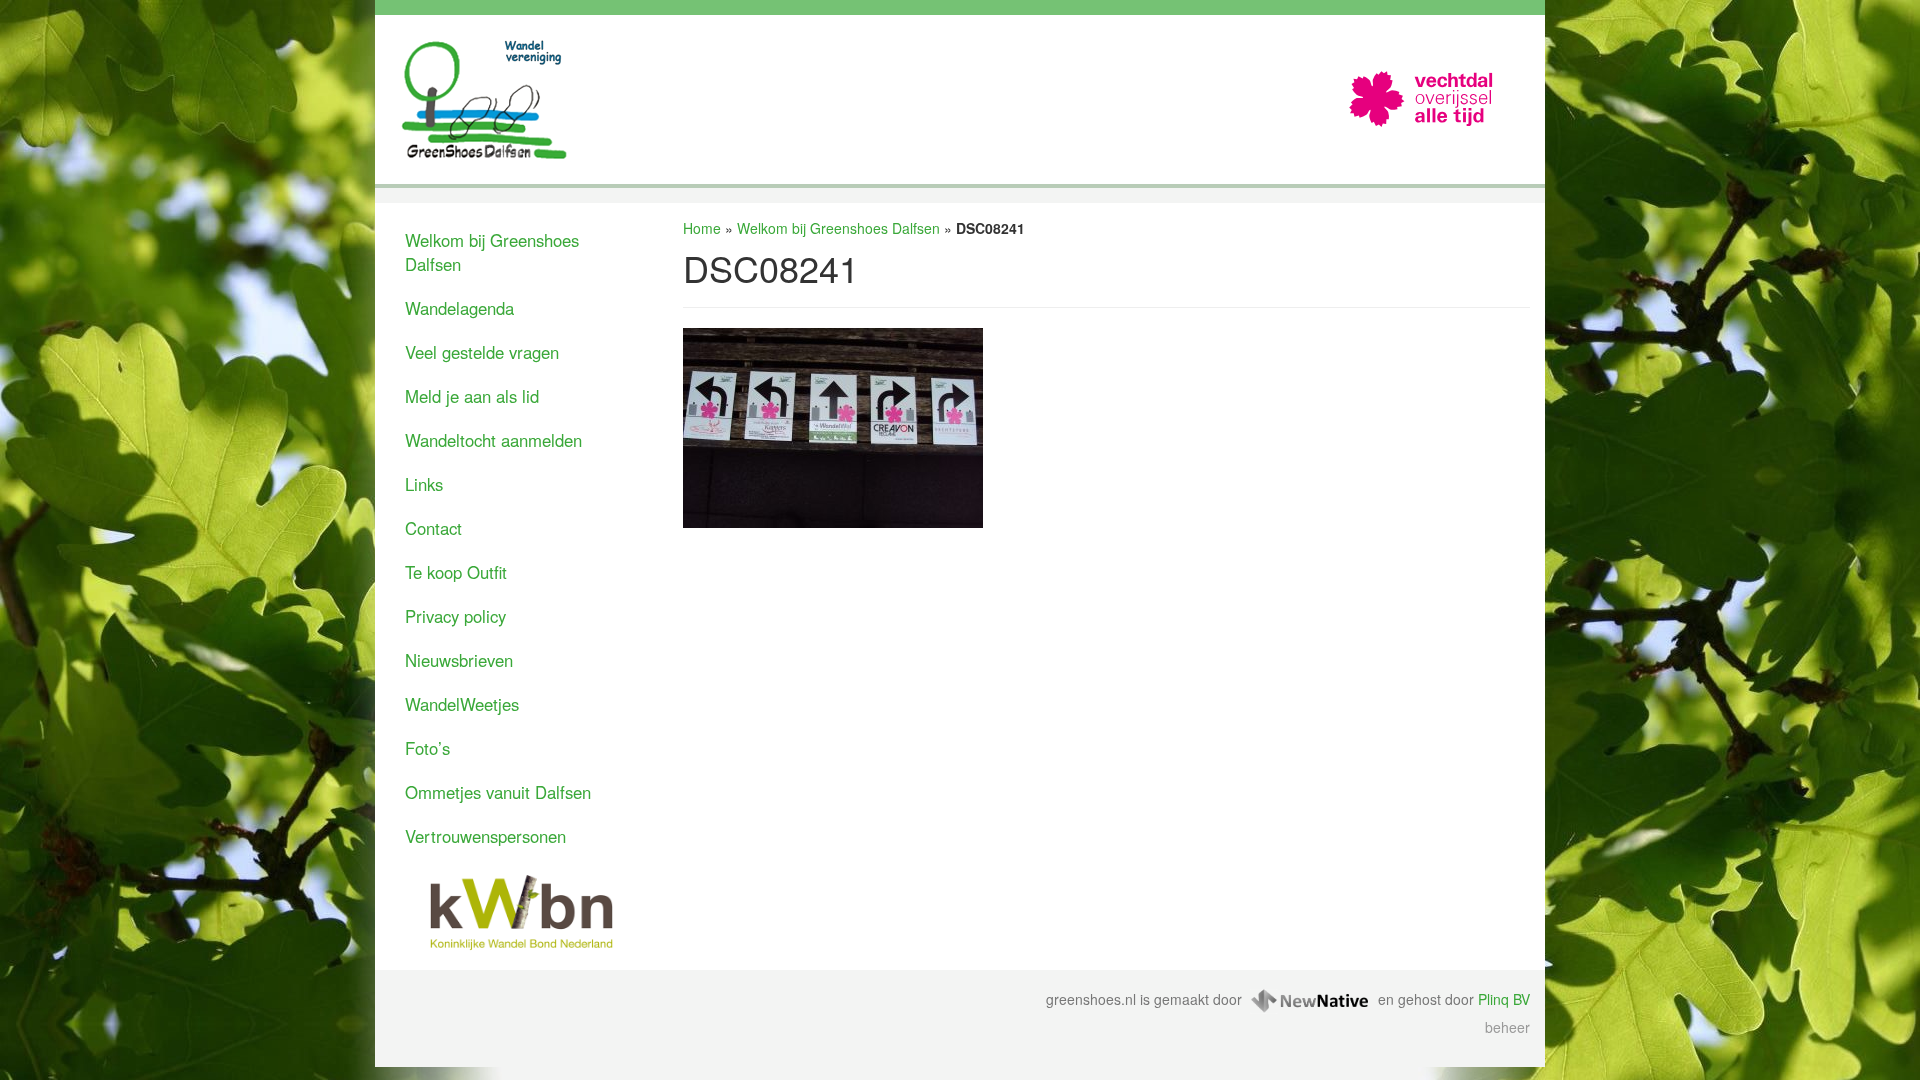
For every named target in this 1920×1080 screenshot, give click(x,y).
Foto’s (427, 748)
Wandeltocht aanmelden (493, 440)
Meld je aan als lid (472, 396)
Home (702, 228)
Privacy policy (455, 616)
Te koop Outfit (456, 572)
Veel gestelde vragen (482, 352)
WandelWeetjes (462, 704)
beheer (1507, 1027)
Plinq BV (1504, 999)
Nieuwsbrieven (459, 660)
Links (424, 484)
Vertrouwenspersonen (485, 836)
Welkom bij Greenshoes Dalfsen (492, 252)
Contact (433, 528)
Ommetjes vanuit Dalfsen (498, 792)
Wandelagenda (459, 308)
